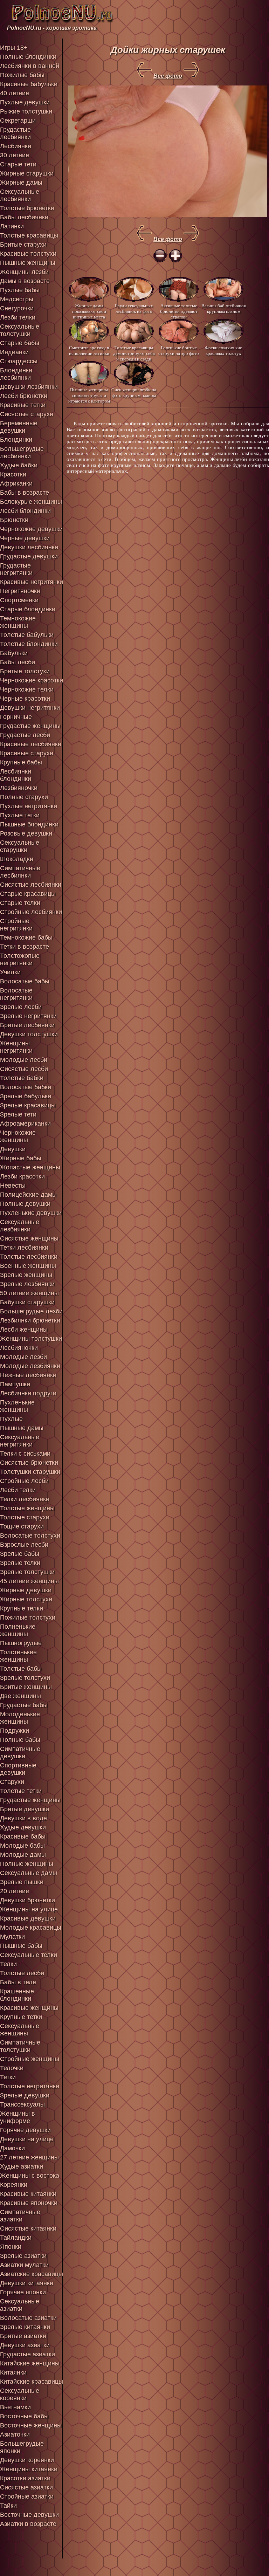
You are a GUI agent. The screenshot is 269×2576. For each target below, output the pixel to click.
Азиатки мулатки (24, 2265)
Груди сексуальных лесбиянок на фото (134, 308)
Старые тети (18, 164)
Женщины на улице (29, 1909)
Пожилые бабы (22, 75)
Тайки (8, 2506)
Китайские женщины (30, 2363)
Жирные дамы (21, 183)
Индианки (14, 352)
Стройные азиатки (27, 2496)
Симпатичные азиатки (20, 2216)
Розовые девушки (26, 833)
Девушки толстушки (29, 1034)
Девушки (13, 1149)
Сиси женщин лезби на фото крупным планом (134, 393)
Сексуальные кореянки (20, 2394)
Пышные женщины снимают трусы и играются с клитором (89, 395)
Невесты (13, 1186)
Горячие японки (23, 2292)
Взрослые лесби (24, 1545)
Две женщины (20, 1696)
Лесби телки (18, 1490)
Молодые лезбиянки (30, 1366)
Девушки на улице (27, 2139)
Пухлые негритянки (29, 806)
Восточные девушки (29, 2515)
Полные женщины (27, 1864)
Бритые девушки (25, 1809)
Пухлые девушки (25, 102)
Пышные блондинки (29, 824)
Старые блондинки (28, 609)
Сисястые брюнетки (29, 1463)
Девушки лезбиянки (29, 387)
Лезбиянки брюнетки (30, 1320)
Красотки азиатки (25, 2478)
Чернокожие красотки (32, 680)
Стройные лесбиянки (31, 912)
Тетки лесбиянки (24, 1248)
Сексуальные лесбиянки (20, 195)
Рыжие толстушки (26, 111)
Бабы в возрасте (25, 493)
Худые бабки (19, 465)
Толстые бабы (21, 1669)
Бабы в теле (18, 1982)
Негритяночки (20, 591)
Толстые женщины (27, 1508)
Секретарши (18, 121)
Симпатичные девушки (20, 1753)
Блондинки (16, 440)
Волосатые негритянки (16, 994)
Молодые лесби (24, 1060)
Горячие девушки (25, 2130)
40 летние (15, 93)
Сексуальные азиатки (20, 2305)
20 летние (15, 1891)
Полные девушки (25, 1204)
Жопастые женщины (30, 1167)
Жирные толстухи (26, 1599)
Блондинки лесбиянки (16, 374)
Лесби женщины (24, 1330)
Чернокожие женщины (18, 1136)
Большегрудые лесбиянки (22, 452)
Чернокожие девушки (31, 529)
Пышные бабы (21, 1946)
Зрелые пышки (22, 1882)
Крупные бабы (21, 762)
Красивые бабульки (29, 84)
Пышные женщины (28, 263)
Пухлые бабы (20, 290)
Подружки (15, 1731)
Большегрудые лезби (31, 1311)
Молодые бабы (22, 1846)
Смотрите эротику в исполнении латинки (89, 351)
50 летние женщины (29, 1293)
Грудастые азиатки (27, 2354)
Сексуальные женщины (20, 2030)
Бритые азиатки (23, 2336)
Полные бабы (20, 1740)
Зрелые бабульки (26, 1096)
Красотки (13, 474)
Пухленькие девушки (31, 1213)
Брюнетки (14, 520)
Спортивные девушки (18, 1769)
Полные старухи (24, 797)
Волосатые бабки (26, 1087)
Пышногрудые (21, 1643)
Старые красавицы (28, 894)
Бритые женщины (26, 1687)
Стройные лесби (24, 1481)
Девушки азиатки (25, 2345)
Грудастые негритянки (16, 569)
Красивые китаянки (28, 2194)
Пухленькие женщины (17, 1406)
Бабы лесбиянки (24, 217)
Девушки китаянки (27, 2283)
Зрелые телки (20, 1563)
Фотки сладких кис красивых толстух (223, 351)
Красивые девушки (28, 1918)
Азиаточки (15, 2434)
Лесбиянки (16, 146)
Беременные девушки (19, 427)
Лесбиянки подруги (28, 1393)
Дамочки (12, 2148)
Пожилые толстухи (28, 1617)
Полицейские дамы (28, 1195)
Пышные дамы (22, 1428)
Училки (10, 972)
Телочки (12, 2068)
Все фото (168, 76)
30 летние (15, 155)
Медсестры (17, 299)
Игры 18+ (14, 48)
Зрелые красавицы (28, 1105)
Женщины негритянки (16, 1047)
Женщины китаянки (29, 2469)
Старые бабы (20, 343)
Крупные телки (22, 1608)
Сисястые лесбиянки (31, 885)
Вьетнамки (15, 2407)
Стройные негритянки (16, 925)
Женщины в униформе (18, 2117)
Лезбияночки (19, 788)
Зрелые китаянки (25, 2327)
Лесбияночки (19, 1348)
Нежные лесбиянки (28, 1375)
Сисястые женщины (29, 1238)
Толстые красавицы (29, 235)
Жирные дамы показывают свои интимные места (89, 311)
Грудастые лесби (25, 735)
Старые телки (20, 903)
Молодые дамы (23, 1855)
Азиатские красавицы (32, 2274)
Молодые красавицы (31, 1928)
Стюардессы (19, 361)
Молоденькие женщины (20, 1718)
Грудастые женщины (30, 726)
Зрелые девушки (25, 2095)
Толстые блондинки (29, 644)
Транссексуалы (22, 2104)
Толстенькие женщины (18, 1656)
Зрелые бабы (20, 1554)
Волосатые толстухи (30, 1536)
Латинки (12, 226)
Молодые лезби (23, 1357)
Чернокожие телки (27, 689)
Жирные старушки (27, 173)
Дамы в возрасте (25, 281)
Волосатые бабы (25, 981)
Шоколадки (17, 859)
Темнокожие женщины (18, 622)
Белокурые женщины (31, 502)
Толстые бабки (22, 1078)
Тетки (8, 2077)
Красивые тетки (23, 405)
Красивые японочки (29, 2203)
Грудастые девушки (29, 556)
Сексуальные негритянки (20, 1441)
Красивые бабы (23, 1836)
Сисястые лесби (24, 1069)
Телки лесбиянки (25, 1499)
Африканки (16, 483)
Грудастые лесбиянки (15, 133)
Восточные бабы (24, 2416)
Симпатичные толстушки (20, 2046)
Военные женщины (28, 1266)
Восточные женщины (31, 2425)
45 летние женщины (29, 1581)
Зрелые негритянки (28, 1016)
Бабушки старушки (27, 1302)
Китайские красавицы (32, 2382)
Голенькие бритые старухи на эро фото (179, 351)
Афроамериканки (25, 1124)
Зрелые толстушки (27, 1572)
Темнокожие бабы (26, 937)
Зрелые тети (18, 1114)
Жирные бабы (21, 1158)
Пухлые (11, 1419)
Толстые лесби (22, 1973)
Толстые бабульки (27, 635)
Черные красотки (25, 699)
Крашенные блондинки (17, 1995)
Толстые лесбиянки (29, 1257)
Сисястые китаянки (28, 2228)
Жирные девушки (26, 1590)
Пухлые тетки (20, 815)
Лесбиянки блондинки (16, 775)
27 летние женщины (29, 2157)
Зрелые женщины (26, 1275)
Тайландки (16, 2238)
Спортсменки (19, 600)
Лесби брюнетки (24, 396)
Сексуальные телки (29, 1955)
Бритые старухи (23, 245)
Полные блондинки (28, 57)
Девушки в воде (23, 1818)
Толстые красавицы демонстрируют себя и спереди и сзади (134, 353)
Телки (8, 1964)
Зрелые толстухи (25, 1678)
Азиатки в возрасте (28, 2524)
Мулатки (12, 1937)
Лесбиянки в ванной (30, 66)
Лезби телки (18, 317)
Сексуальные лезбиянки (20, 1226)
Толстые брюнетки (27, 208)
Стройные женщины (30, 2059)
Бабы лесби (18, 662)
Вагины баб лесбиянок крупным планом (224, 308)
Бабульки (14, 653)
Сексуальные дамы (29, 1873)
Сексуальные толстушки (20, 330)
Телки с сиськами (25, 1454)
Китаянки (13, 2372)
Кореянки (14, 2185)
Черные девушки (25, 538)
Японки (11, 2247)
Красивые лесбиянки (31, 744)
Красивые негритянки (32, 582)
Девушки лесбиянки (29, 547)
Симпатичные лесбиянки (20, 872)
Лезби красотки (22, 1176)
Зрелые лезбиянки (27, 1284)
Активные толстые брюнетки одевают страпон (179, 311)
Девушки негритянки (30, 708)
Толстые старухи (25, 1517)
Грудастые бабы (24, 1705)
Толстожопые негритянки (20, 959)
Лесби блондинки (25, 511)
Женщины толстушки (31, 1339)
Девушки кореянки (27, 2460)
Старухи (12, 1782)
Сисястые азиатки (26, 2487)
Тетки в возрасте (25, 947)
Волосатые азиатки (28, 2318)
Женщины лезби (24, 272)
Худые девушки (23, 1827)
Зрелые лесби (21, 1007)
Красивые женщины (29, 2008)
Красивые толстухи (28, 254)
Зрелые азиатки (23, 2256)
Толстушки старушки (30, 1472)
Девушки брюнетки (27, 1900)
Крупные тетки (21, 2017)
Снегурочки (17, 308)
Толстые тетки (21, 1791)
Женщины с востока (30, 2176)
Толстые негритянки (30, 2086)
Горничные (16, 717)
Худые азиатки (22, 2166)
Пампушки (15, 1384)
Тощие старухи (22, 1526)
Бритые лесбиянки (27, 1025)
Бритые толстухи (25, 671)
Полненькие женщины (18, 1630)
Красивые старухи (27, 753)
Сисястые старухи (27, 414)
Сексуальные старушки (20, 846)
